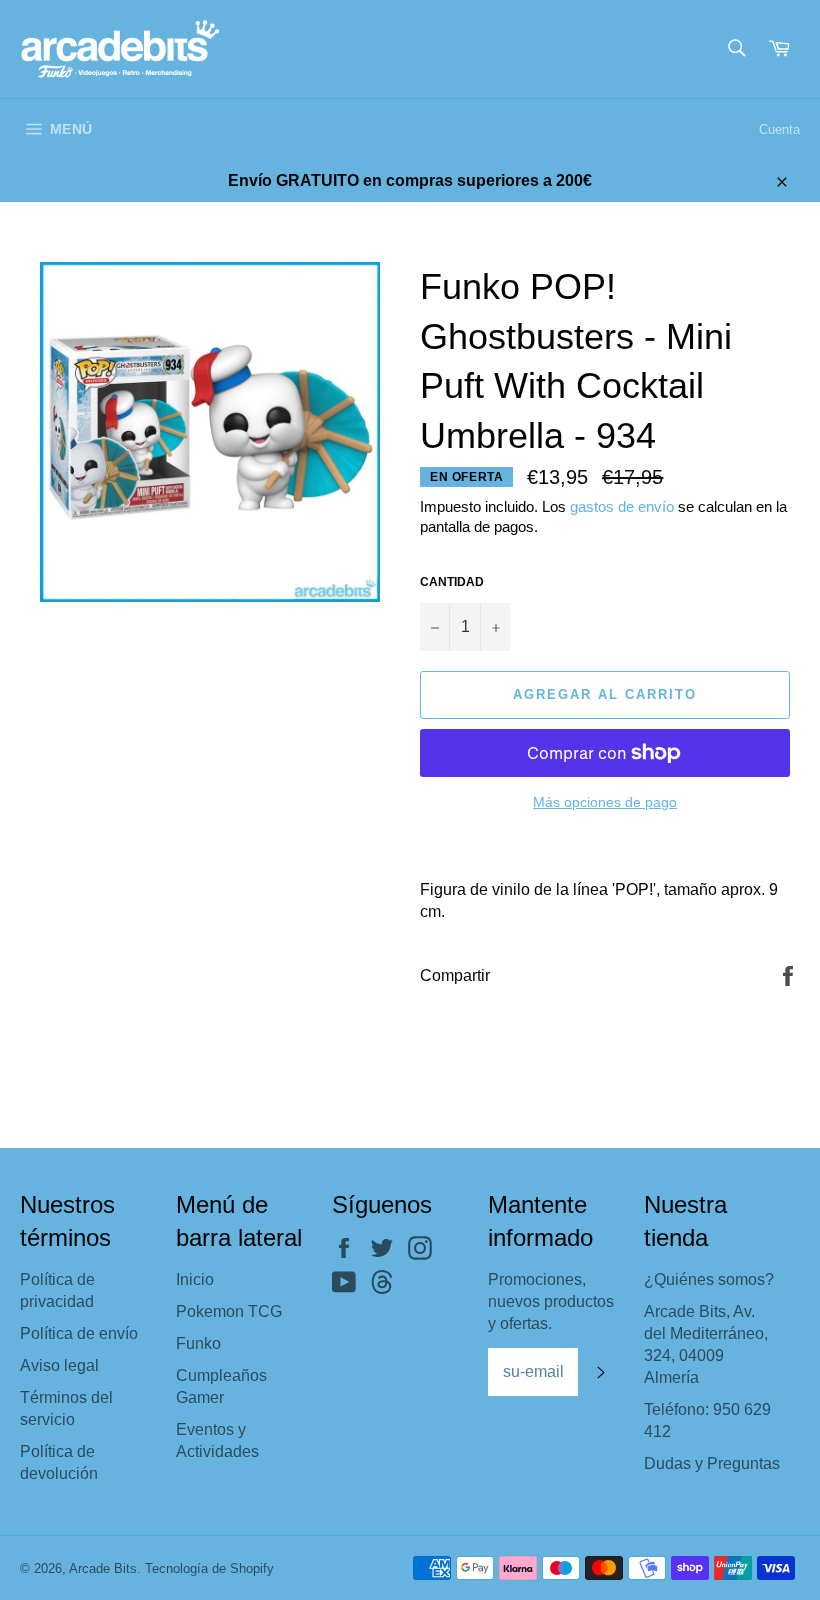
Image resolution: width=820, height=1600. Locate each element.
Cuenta (779, 129)
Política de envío (79, 1333)
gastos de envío (622, 506)
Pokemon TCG (229, 1311)
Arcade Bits (103, 1568)
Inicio (195, 1279)
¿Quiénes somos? (709, 1279)
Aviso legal (59, 1365)
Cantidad (452, 582)
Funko (198, 1343)
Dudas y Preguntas (712, 1463)
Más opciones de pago (605, 802)
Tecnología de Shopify (209, 1568)
